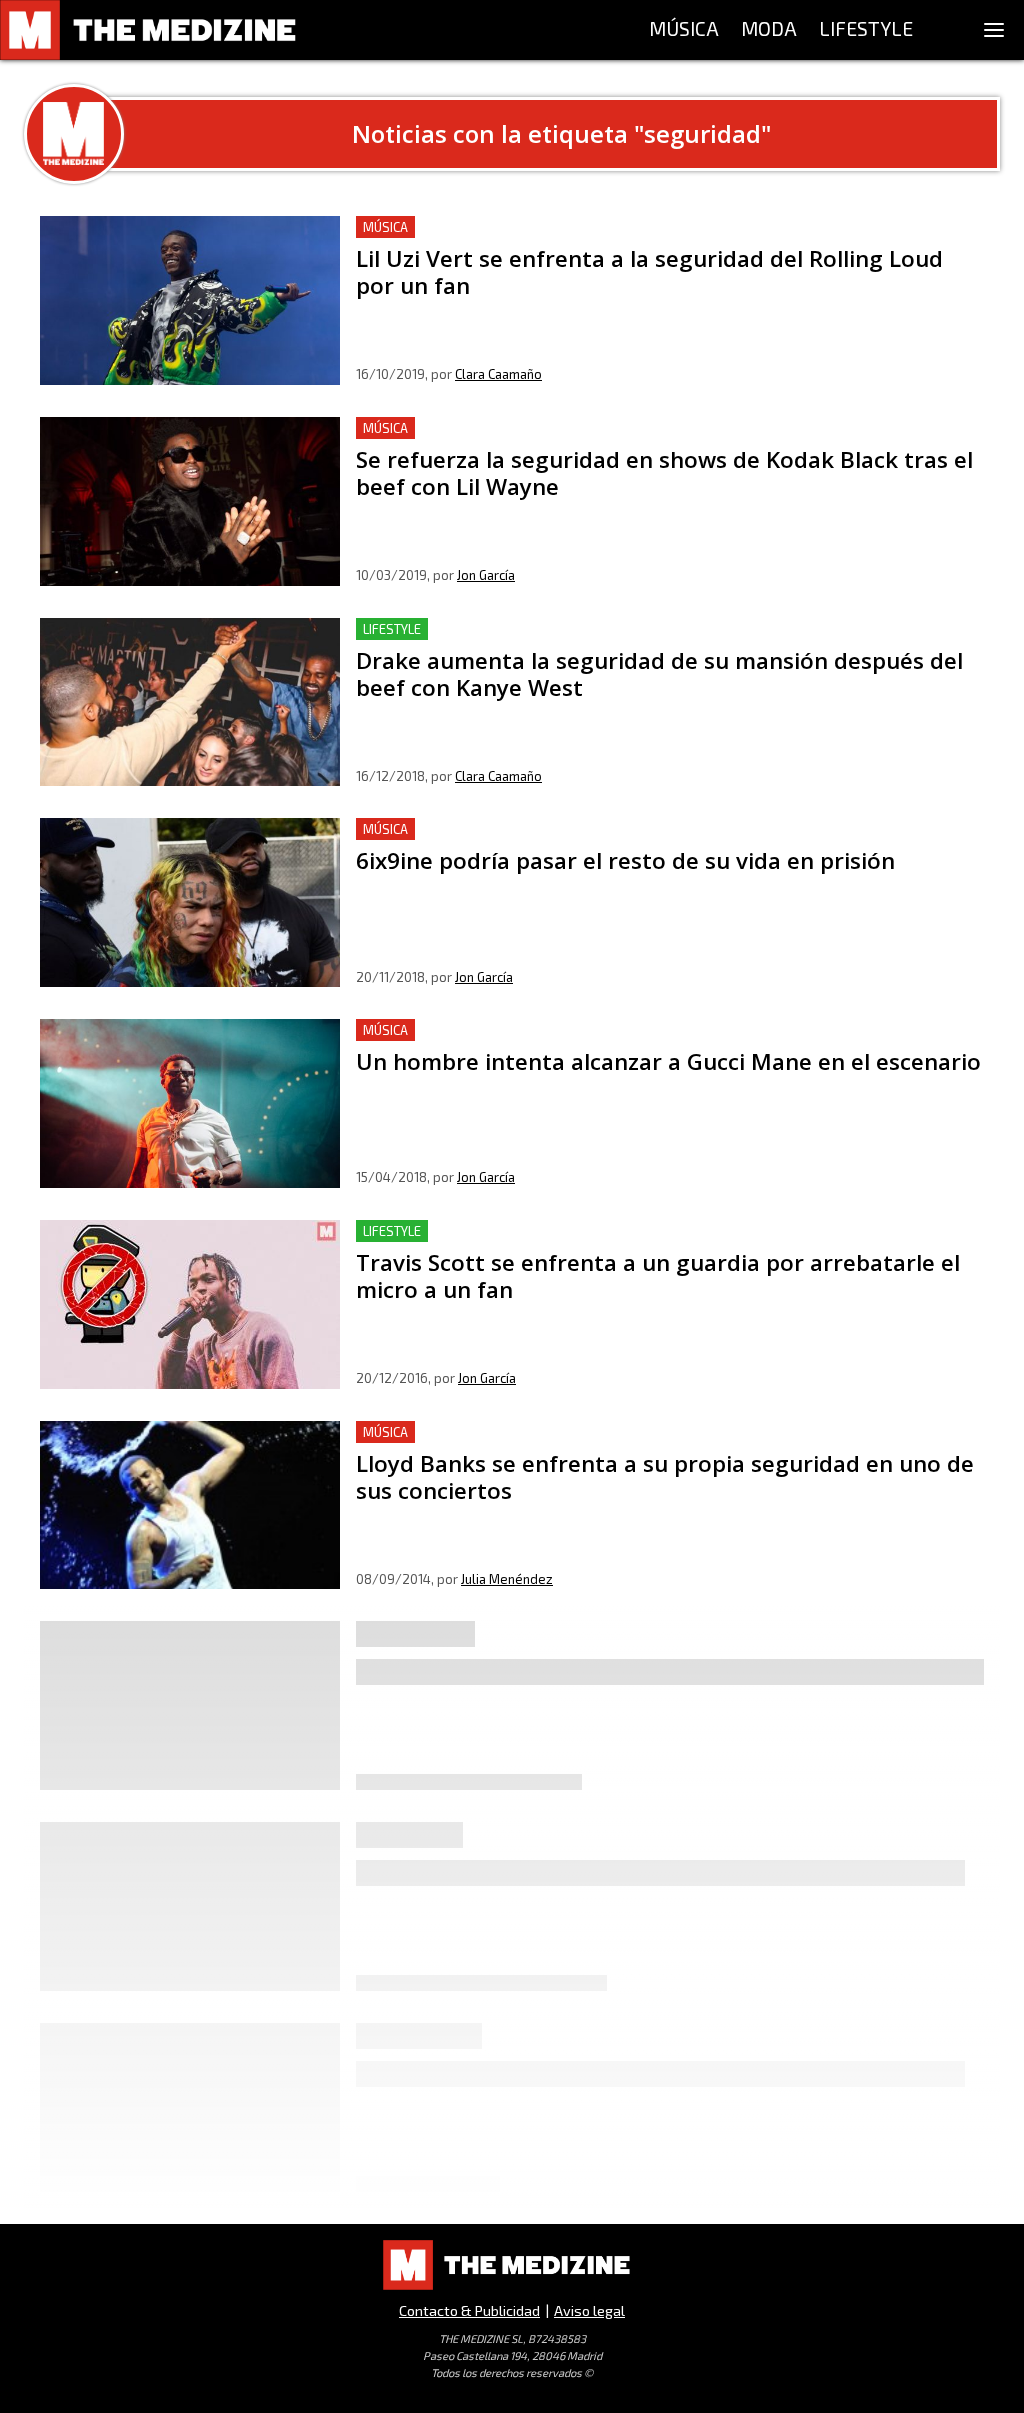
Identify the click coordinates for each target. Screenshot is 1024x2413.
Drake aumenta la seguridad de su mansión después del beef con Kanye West (635, 629)
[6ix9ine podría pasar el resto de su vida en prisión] (190, 902)
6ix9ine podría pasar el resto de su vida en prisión (536, 829)
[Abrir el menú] (994, 30)
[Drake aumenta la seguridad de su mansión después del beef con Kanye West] (190, 702)
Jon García (486, 575)
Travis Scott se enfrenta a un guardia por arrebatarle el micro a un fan (608, 1231)
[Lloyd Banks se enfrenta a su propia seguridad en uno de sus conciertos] (190, 1505)
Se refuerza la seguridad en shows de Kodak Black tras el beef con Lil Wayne (634, 428)
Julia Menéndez (507, 1579)
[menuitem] (684, 30)
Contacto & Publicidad (469, 2310)
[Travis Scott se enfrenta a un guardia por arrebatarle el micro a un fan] (190, 1304)
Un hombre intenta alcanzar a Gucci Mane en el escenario (564, 1030)
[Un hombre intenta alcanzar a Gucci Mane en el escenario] (190, 1103)
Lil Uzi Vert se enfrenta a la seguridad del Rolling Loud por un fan (592, 227)
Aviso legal (589, 2310)
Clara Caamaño (498, 374)
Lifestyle (392, 629)
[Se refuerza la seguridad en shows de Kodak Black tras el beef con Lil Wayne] (190, 501)
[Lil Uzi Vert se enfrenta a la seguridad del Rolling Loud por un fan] (190, 300)
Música (385, 227)
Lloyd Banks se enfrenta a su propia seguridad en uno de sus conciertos (614, 1432)
